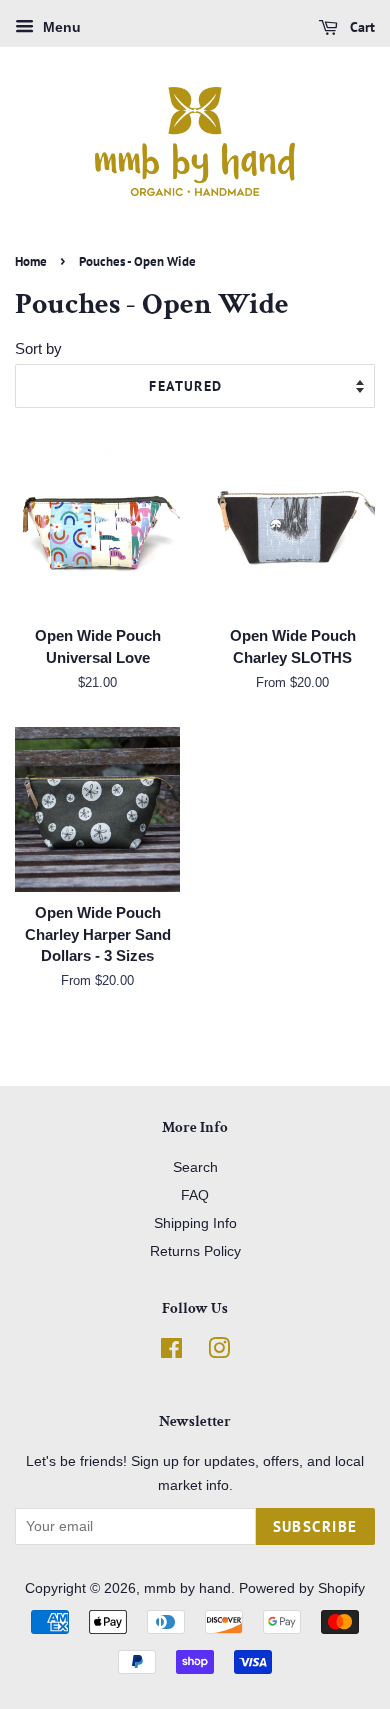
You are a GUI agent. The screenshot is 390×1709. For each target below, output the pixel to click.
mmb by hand (187, 1588)
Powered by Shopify (302, 1588)
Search (195, 1167)
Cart (360, 27)
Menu (60, 27)
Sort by (38, 348)
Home (31, 261)
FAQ (195, 1195)
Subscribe (316, 1526)
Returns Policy (195, 1251)
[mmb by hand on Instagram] (219, 1352)
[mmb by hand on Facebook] (171, 1352)
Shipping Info (195, 1223)
